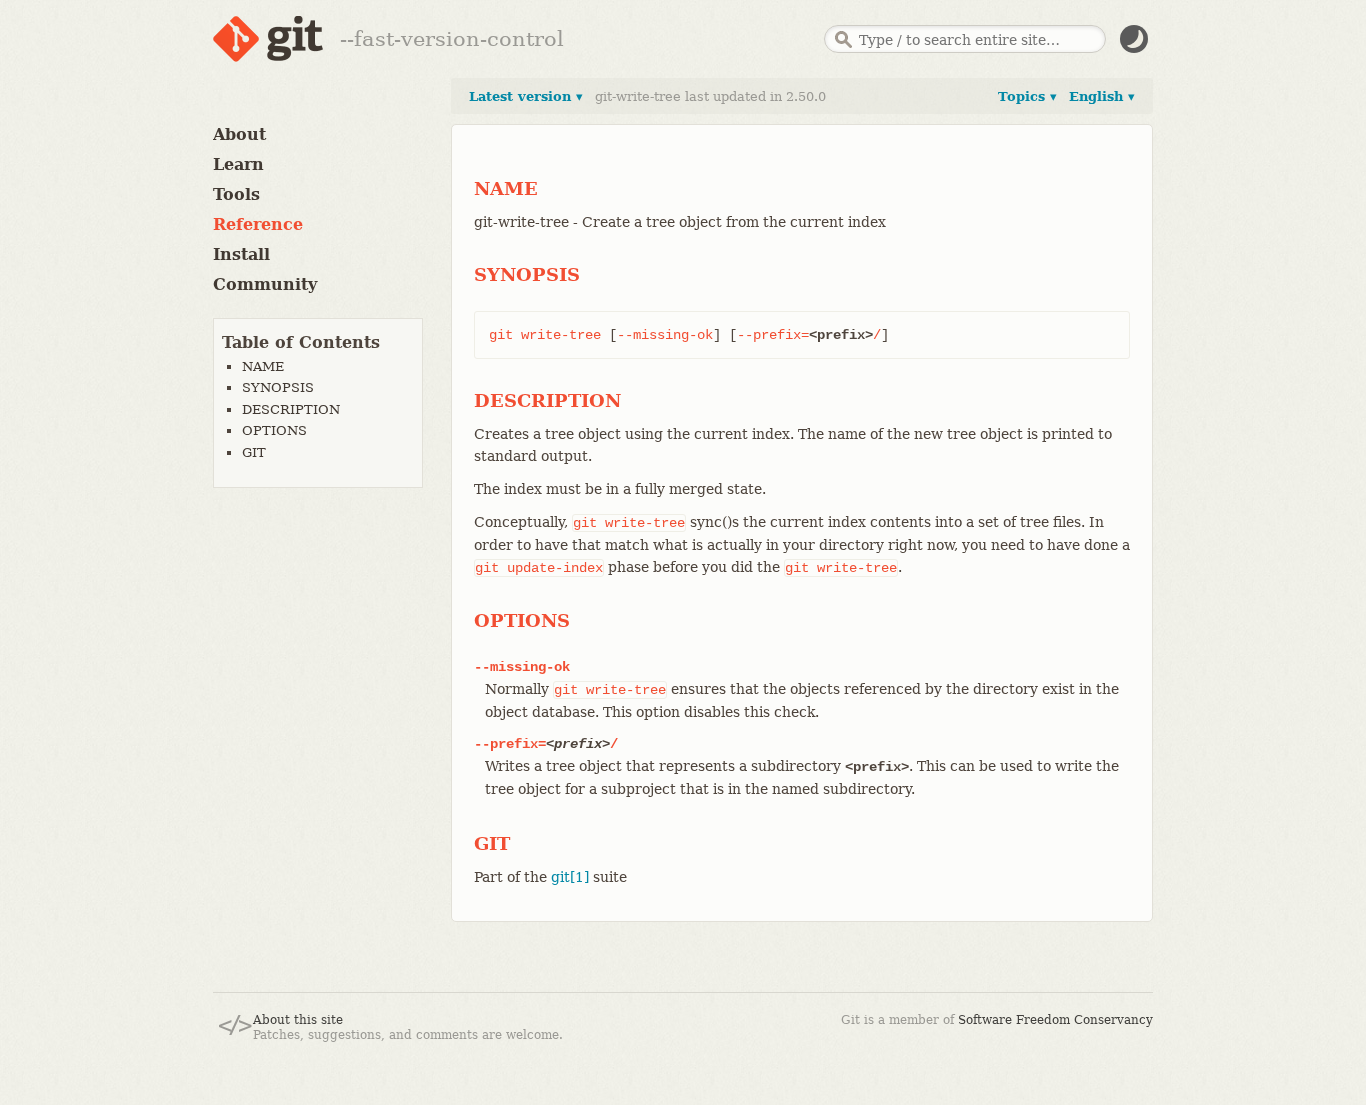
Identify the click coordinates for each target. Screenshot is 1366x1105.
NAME (263, 366)
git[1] (570, 877)
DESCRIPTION (291, 409)
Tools (236, 194)
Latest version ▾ (526, 96)
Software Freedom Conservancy (1055, 1020)
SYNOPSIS (278, 387)
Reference (258, 224)
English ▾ (1102, 96)
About (239, 134)
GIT (254, 452)
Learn (238, 164)
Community (265, 284)
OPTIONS (274, 430)
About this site (298, 1020)
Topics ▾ (1027, 96)
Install (241, 254)
